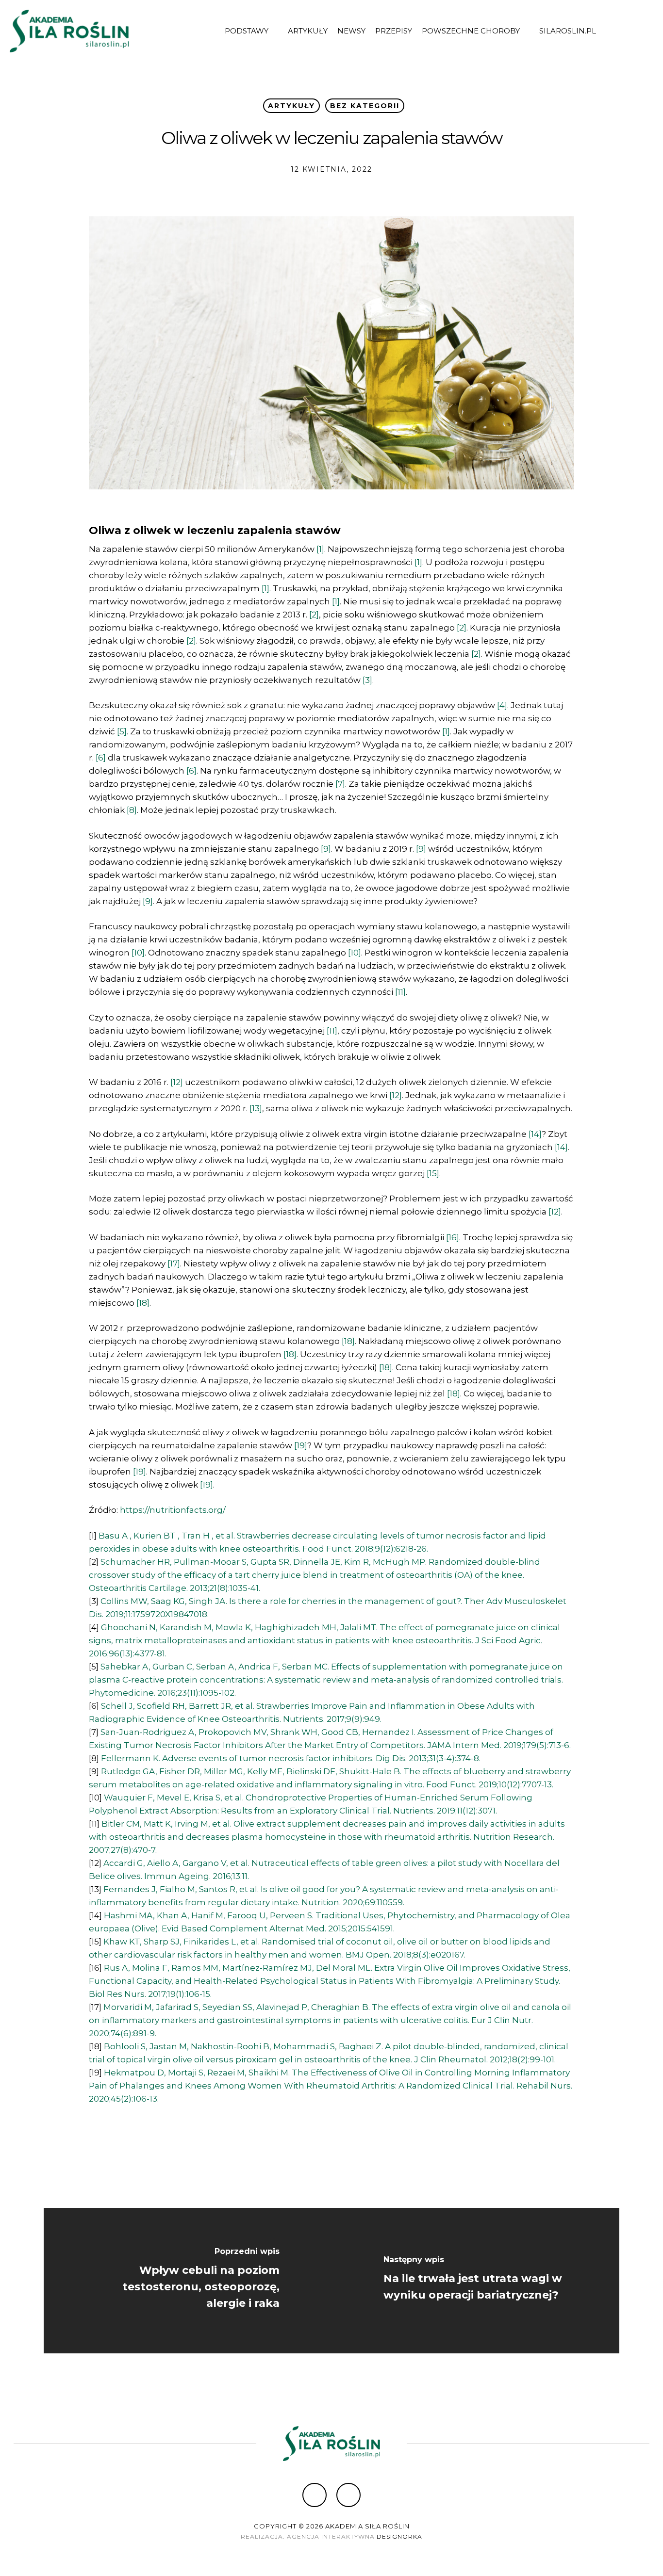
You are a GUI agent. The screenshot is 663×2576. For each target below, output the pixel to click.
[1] (320, 549)
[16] (453, 1237)
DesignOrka (399, 2536)
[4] (502, 705)
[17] (174, 1264)
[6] (101, 758)
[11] (400, 992)
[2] (314, 615)
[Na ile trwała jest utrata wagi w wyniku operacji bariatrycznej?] (475, 2281)
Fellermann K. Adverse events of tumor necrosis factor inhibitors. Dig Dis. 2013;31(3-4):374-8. (291, 1758)
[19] (301, 1445)
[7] (340, 784)
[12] (177, 1082)
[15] (433, 1173)
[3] (367, 680)
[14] (535, 1134)
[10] (138, 953)
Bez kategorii (365, 106)
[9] (326, 849)
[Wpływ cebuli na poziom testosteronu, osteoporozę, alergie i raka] (188, 2281)
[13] (256, 1108)
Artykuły (291, 106)
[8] (132, 810)
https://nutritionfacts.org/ (173, 1510)
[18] (143, 1303)
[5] (122, 731)
